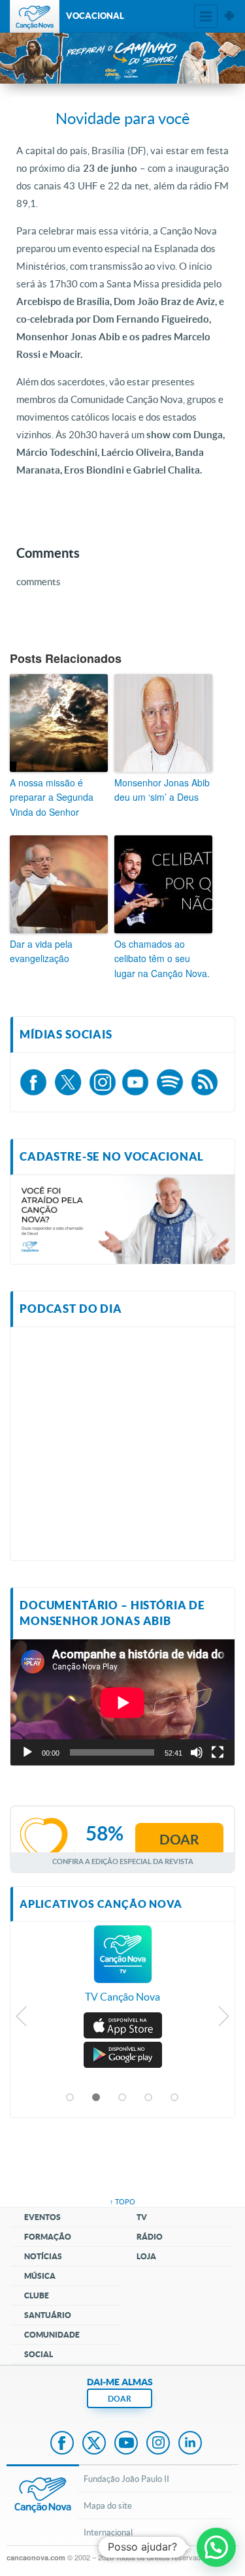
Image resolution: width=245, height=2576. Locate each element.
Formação (48, 2237)
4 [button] (149, 2098)
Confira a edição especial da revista (123, 1861)
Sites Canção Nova (229, 16)
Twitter (94, 2444)
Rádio (150, 2237)
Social (39, 2354)
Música (40, 2276)
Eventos (42, 2217)
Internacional (108, 2532)
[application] (122, 1702)
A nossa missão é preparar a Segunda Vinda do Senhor (52, 797)
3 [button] (123, 2098)
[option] (122, 1971)
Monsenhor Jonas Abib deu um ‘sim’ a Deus (162, 790)
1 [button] (71, 2098)
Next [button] (223, 2020)
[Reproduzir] (27, 1752)
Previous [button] (22, 2020)
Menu (206, 16)
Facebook (62, 2444)
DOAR (120, 2399)
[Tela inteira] (218, 1752)
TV (142, 2217)
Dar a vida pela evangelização (41, 951)
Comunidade (52, 2335)
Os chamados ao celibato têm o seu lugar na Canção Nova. (162, 958)
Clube (37, 2295)
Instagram (158, 2444)
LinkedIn (190, 2444)
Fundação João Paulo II (126, 2479)
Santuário (48, 2315)
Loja (146, 2256)
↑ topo (122, 2201)
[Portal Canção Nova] (35, 16)
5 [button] (175, 2098)
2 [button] (97, 2098)
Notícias (43, 2256)
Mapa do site (108, 2505)
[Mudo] (197, 1752)
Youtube (126, 2444)
